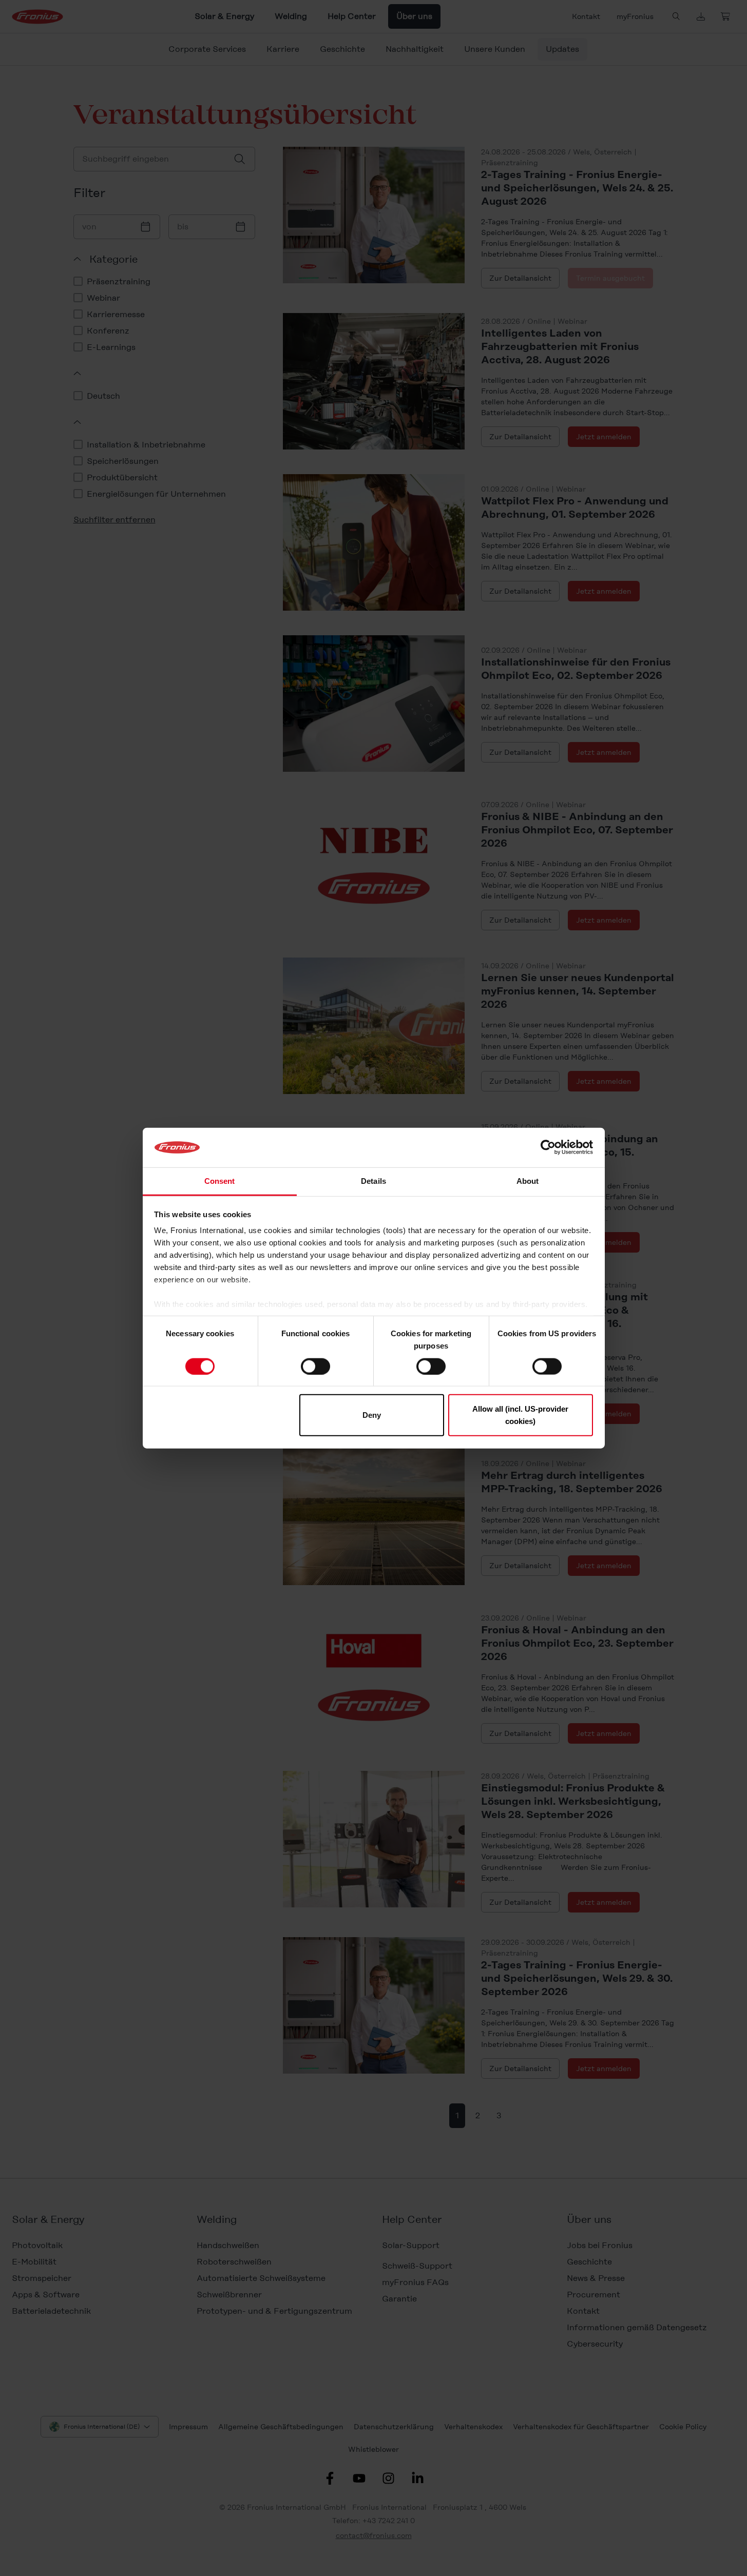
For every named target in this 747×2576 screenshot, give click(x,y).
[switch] (315, 1366)
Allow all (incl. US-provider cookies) (520, 1415)
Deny (372, 1415)
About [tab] (528, 1181)
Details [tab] (373, 1181)
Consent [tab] (220, 1181)
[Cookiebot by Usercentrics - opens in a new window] (548, 1147)
